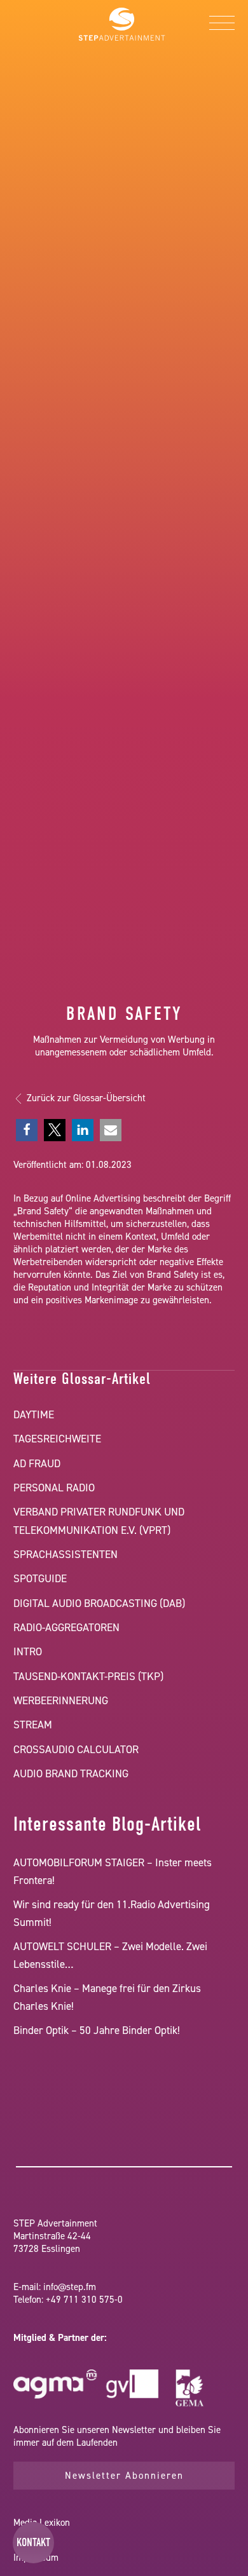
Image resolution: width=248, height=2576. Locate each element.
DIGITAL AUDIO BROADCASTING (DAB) (99, 1603)
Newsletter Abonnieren (124, 2476)
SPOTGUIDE (40, 1578)
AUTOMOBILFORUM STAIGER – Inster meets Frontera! (113, 1871)
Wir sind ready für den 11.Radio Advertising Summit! (112, 1913)
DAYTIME (34, 1414)
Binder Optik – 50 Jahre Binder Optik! (97, 2030)
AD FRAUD (37, 1463)
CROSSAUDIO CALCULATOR (76, 1749)
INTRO (28, 1651)
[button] (27, 1130)
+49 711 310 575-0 (84, 2300)
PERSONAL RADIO (54, 1488)
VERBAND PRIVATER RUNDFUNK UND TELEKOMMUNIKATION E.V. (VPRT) (99, 1521)
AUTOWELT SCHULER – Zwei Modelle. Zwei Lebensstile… (110, 1955)
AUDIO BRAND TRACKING (71, 1773)
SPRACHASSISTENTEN (65, 1554)
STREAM (33, 1725)
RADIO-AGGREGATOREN (66, 1627)
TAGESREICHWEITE (57, 1439)
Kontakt (33, 2542)
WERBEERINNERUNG (61, 1700)
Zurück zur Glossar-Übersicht (86, 1098)
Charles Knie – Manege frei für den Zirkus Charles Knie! (107, 1997)
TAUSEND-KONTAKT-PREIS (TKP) (88, 1676)
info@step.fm (70, 2287)
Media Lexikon (42, 2523)
